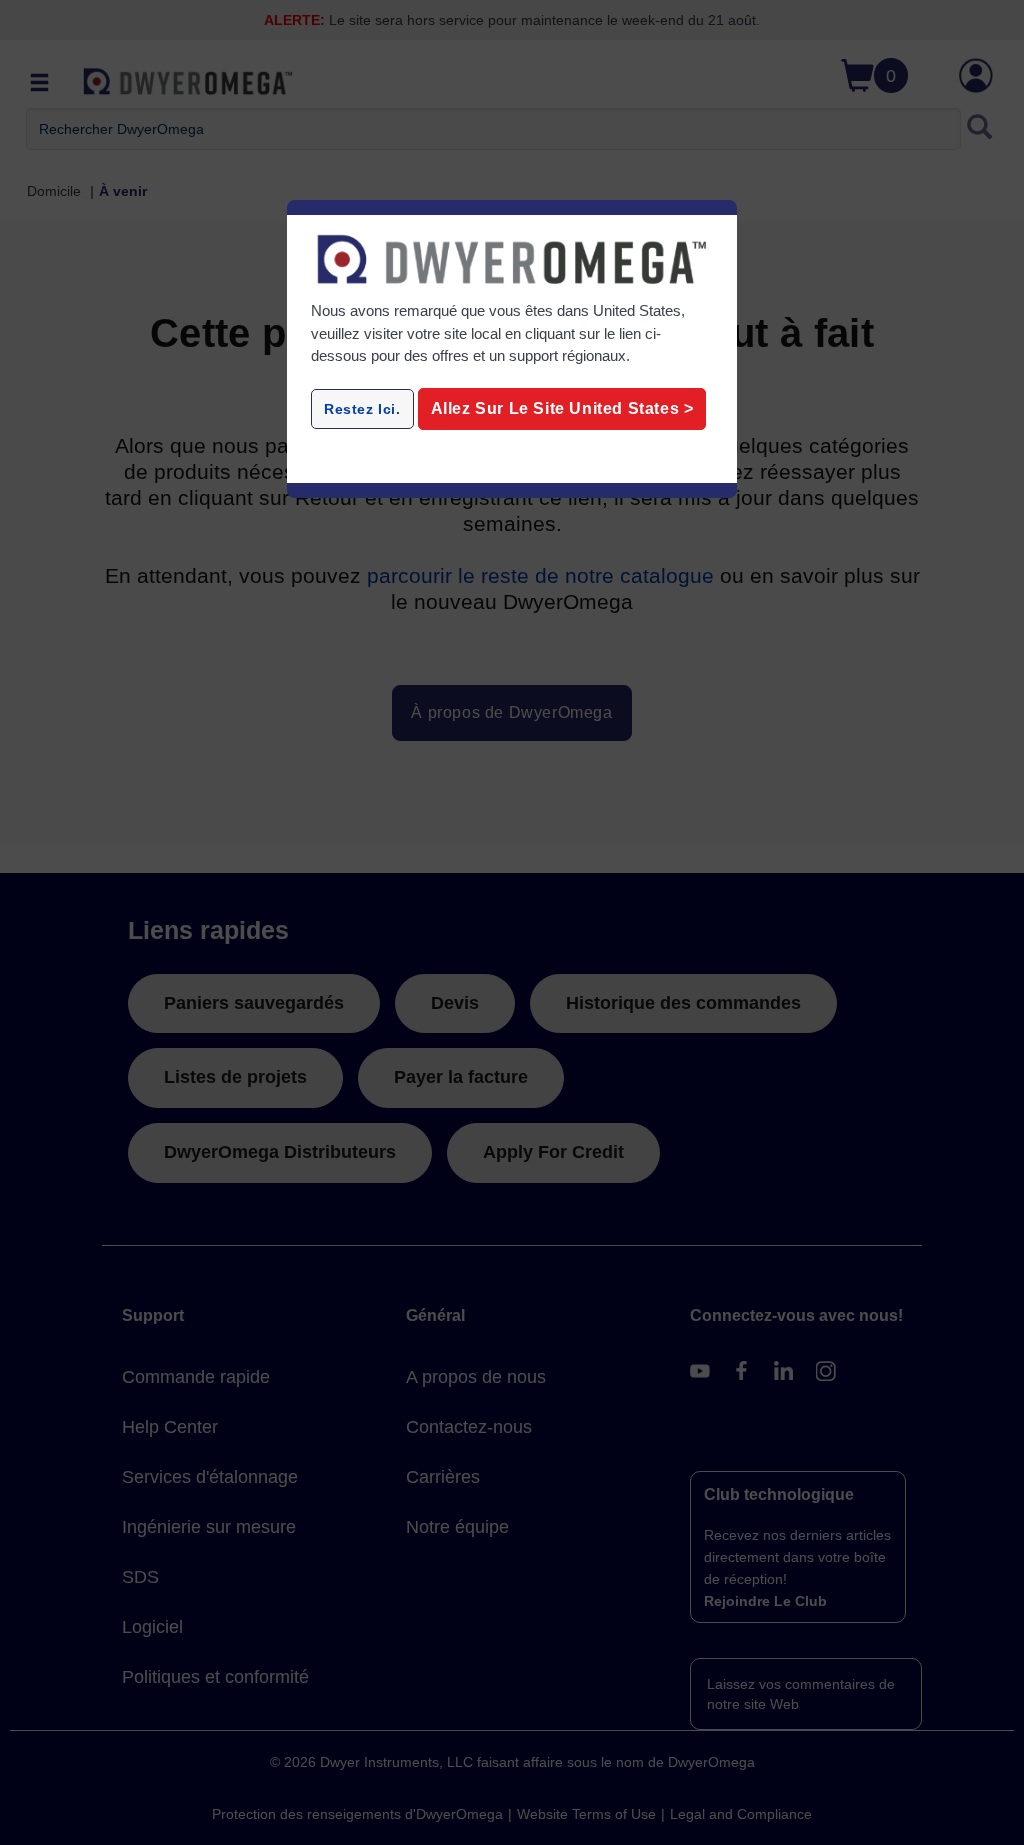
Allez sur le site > (562, 408)
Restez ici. (362, 409)
